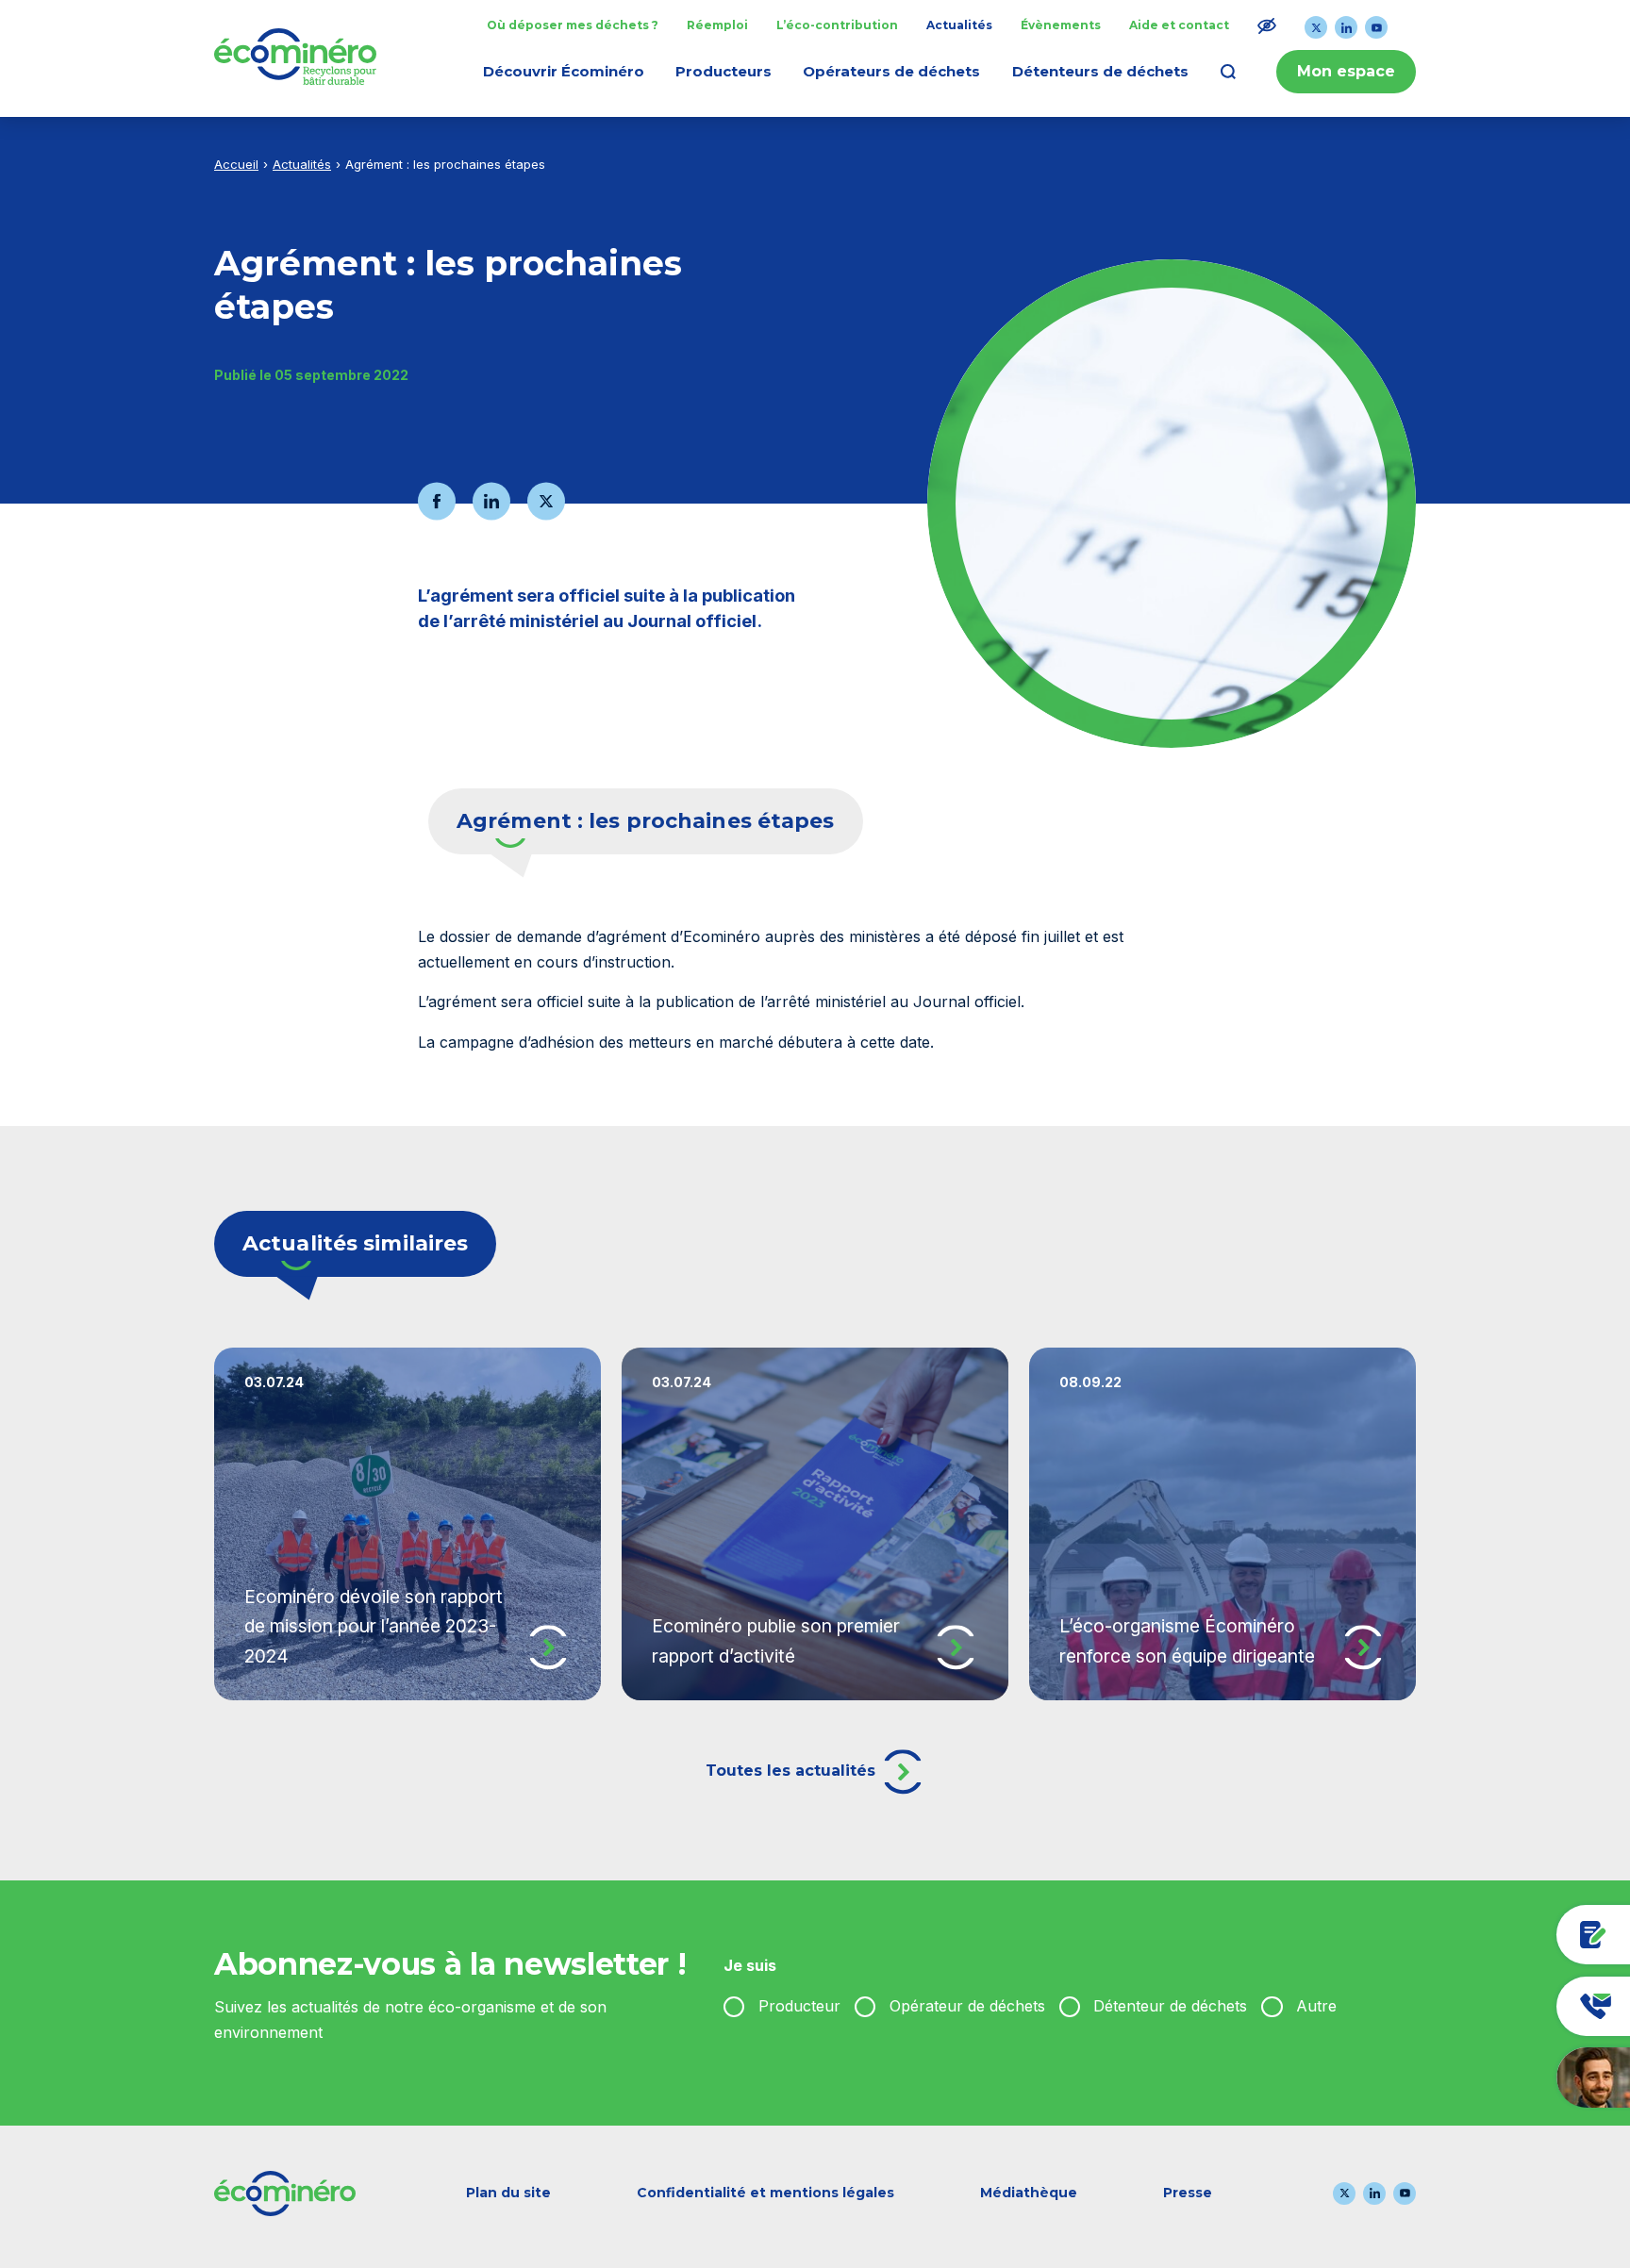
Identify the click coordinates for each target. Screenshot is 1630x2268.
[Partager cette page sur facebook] (437, 501)
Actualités (302, 164)
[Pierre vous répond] (1501, 2077)
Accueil (236, 164)
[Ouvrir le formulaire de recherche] (1228, 72)
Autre (1316, 2006)
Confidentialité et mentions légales (765, 2193)
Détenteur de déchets (1170, 2006)
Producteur (799, 2006)
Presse (1188, 2193)
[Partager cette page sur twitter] (546, 501)
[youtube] (1376, 27)
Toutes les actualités (793, 1771)
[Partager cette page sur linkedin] (491, 501)
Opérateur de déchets (967, 2006)
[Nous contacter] (1501, 2006)
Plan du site (508, 2193)
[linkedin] (1346, 27)
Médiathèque (1029, 2193)
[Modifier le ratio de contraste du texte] (1267, 25)
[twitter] (1316, 27)
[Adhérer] (1501, 1935)
